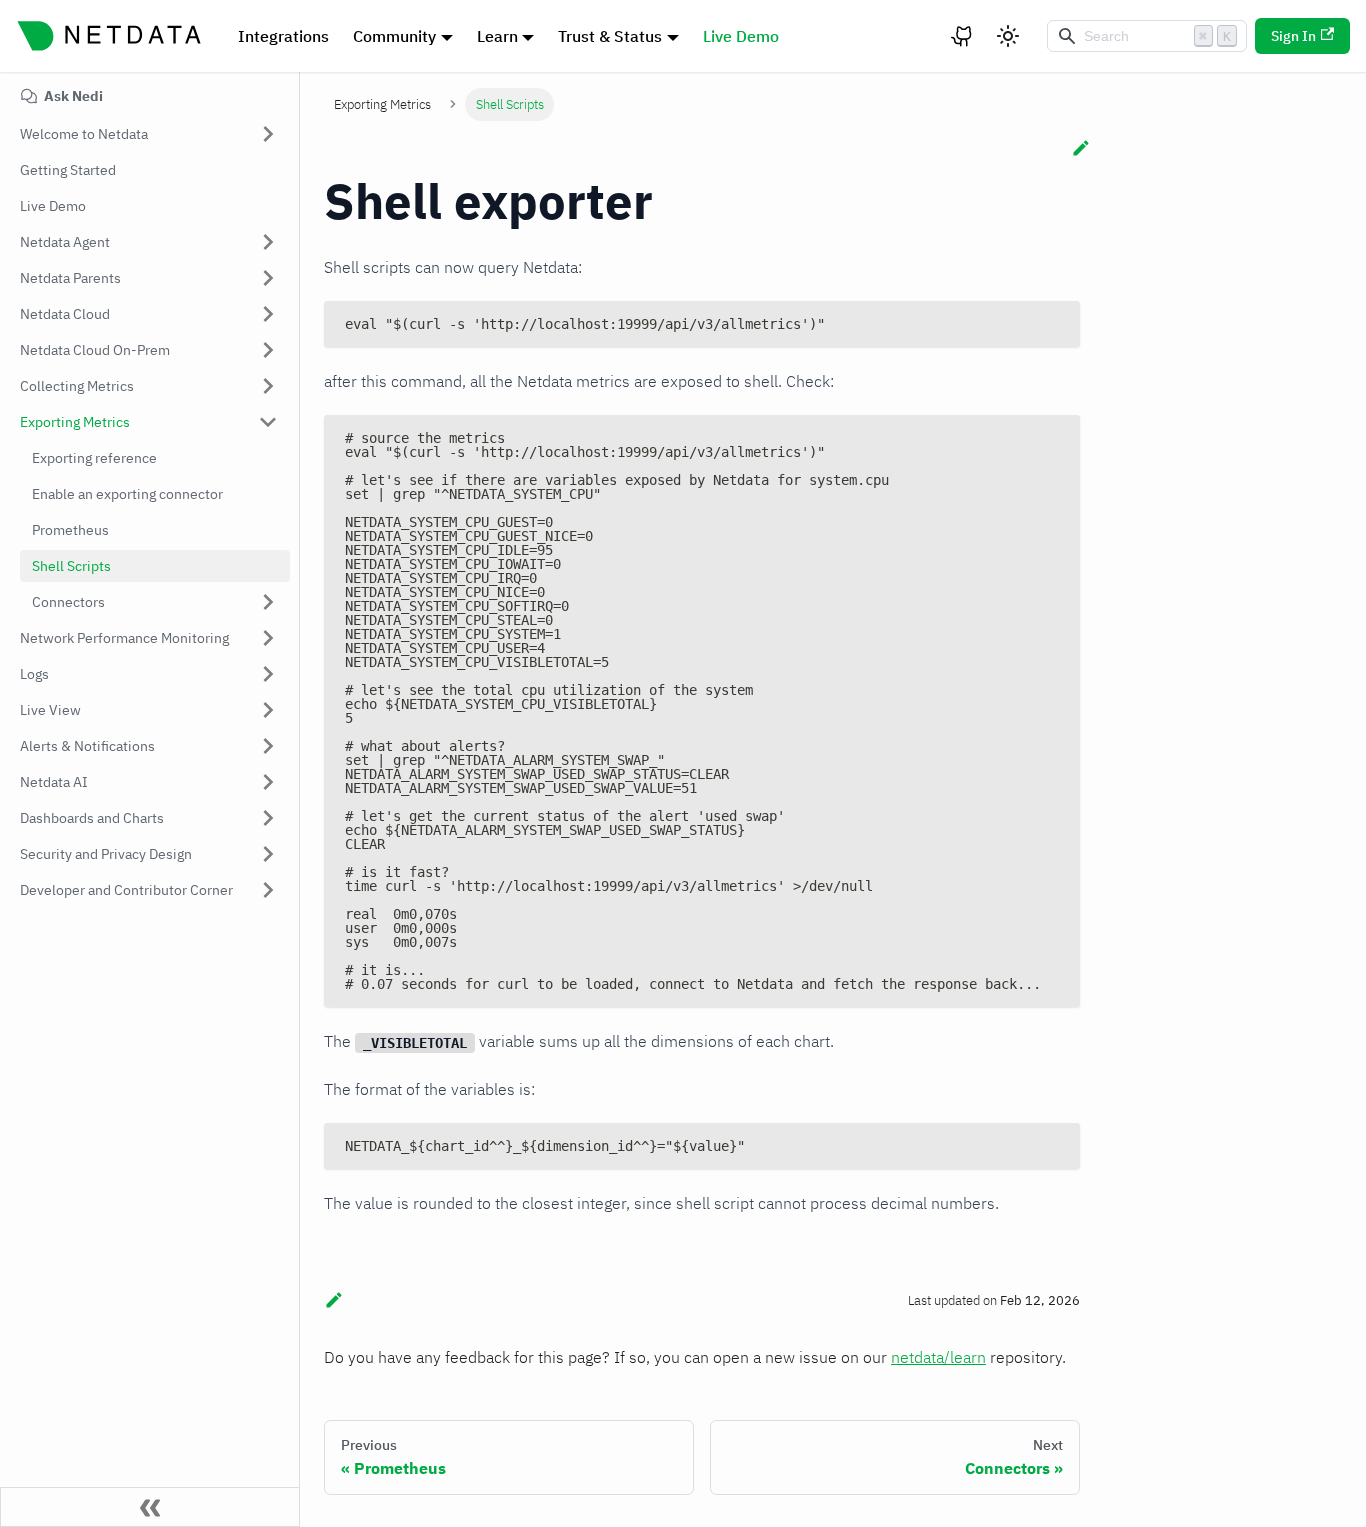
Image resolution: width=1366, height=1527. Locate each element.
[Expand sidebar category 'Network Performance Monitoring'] (268, 638)
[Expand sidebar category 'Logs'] (268, 674)
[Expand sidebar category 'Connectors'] (268, 602)
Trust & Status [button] (610, 36)
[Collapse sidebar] (150, 1507)
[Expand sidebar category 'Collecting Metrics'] (268, 386)
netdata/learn (938, 1357)
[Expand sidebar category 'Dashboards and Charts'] (268, 818)
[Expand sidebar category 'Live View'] (268, 710)
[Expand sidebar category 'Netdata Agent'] (268, 242)
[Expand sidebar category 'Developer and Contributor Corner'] (268, 890)
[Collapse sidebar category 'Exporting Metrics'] (268, 422)
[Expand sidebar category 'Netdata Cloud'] (268, 314)
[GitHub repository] (963, 36)
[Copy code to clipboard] (1055, 325)
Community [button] (394, 36)
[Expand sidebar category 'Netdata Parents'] (268, 278)
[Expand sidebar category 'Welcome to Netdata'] (268, 134)
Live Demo (741, 36)
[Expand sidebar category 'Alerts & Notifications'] (268, 746)
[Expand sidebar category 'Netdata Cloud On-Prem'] (268, 350)
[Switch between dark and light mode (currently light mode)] (1008, 36)
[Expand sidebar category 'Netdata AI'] (268, 782)
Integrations (283, 36)
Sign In (1293, 36)
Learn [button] (497, 36)
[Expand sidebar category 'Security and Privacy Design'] (268, 854)
